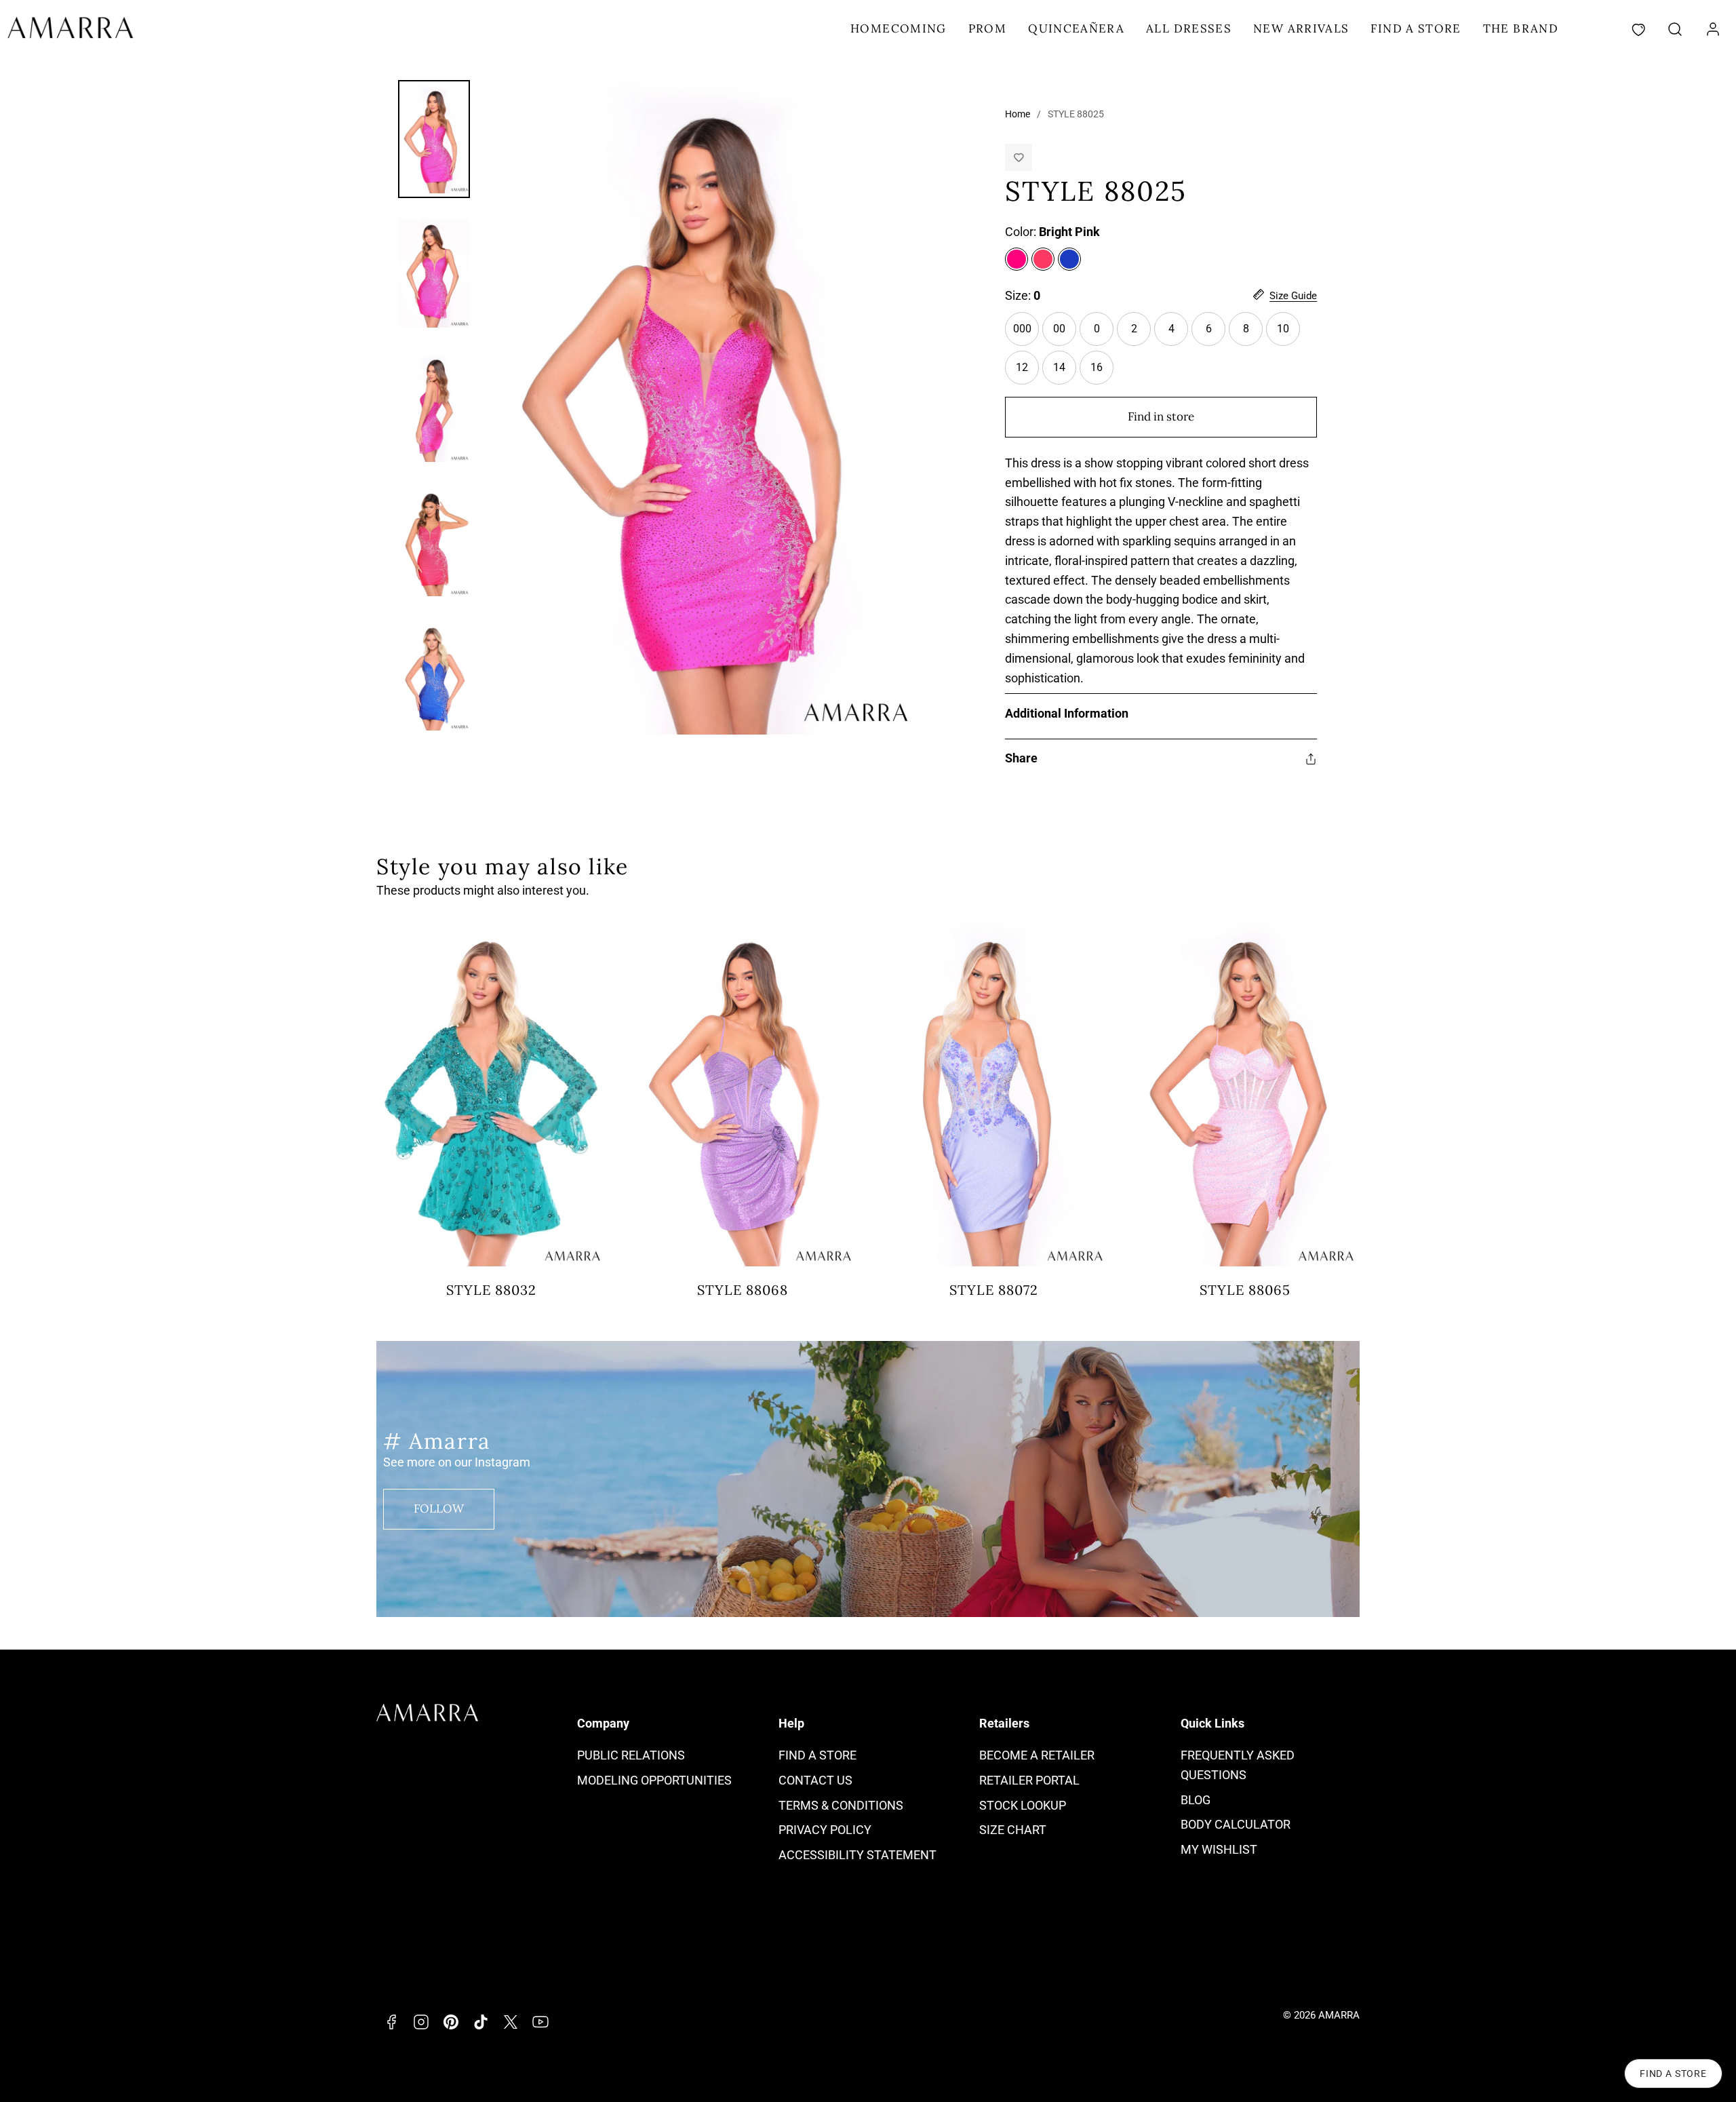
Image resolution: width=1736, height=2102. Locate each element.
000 (1026, 334)
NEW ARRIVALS (1301, 28)
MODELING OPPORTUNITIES (654, 1780)
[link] (1713, 29)
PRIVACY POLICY (825, 1830)
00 (1065, 334)
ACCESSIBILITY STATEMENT (857, 1855)
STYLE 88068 (743, 1290)
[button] (1675, 29)
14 (1065, 373)
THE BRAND (1521, 28)
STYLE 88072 (994, 1290)
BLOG (1196, 1800)
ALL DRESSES (1189, 28)
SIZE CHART (1013, 1830)
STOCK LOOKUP (1023, 1805)
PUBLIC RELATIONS (631, 1755)
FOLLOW (439, 1509)
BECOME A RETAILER (1037, 1755)
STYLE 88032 (491, 1290)
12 (1027, 373)
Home (1018, 114)
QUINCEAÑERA (1076, 28)
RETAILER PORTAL (1029, 1780)
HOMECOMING (899, 28)
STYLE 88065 (1245, 1290)
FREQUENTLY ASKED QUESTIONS (1238, 1765)
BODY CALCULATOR (1236, 1824)
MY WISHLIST (1219, 1849)
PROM (987, 28)
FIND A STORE (1416, 28)
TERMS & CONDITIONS (841, 1805)
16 (1102, 373)
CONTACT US (815, 1780)
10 (1288, 334)
